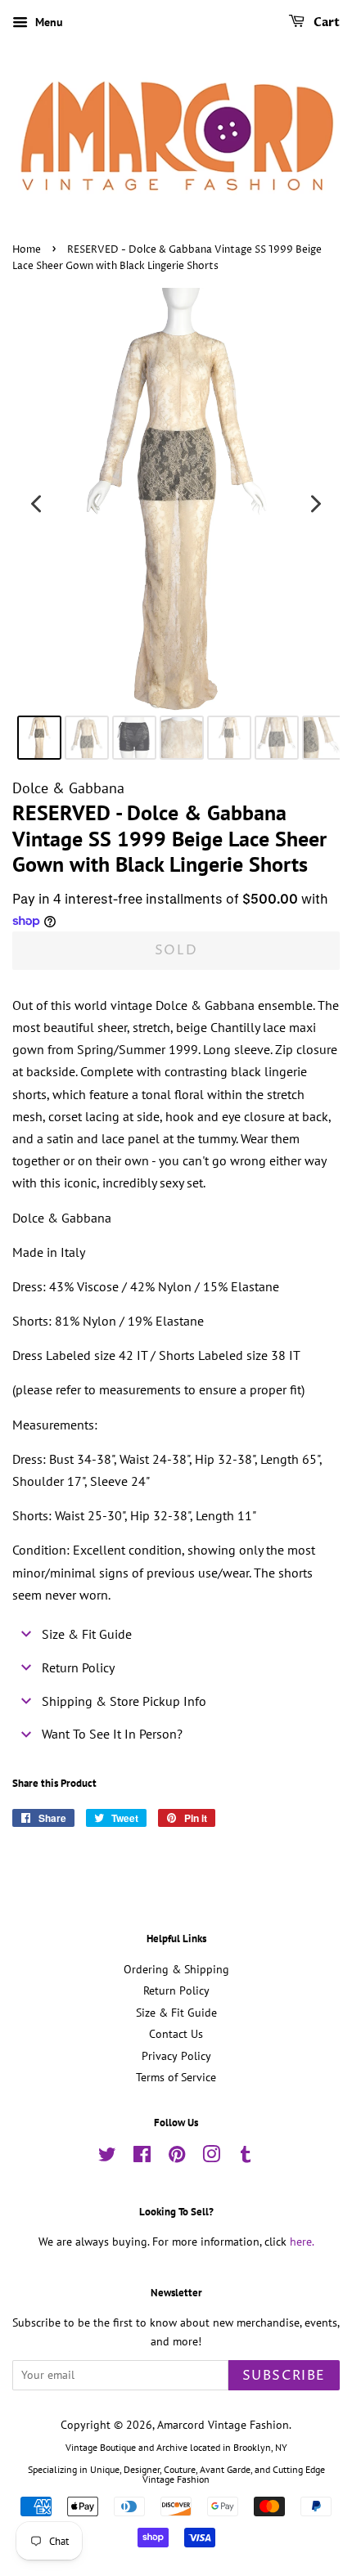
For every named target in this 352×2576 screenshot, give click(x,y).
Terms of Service (176, 2077)
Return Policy (176, 1990)
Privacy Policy (176, 2056)
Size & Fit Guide (176, 2013)
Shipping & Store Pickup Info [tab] (124, 1701)
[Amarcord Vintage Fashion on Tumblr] (246, 2157)
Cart (325, 22)
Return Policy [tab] (78, 1667)
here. (302, 2242)
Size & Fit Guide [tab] (87, 1634)
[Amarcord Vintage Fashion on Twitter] (107, 2157)
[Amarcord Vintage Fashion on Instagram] (211, 2157)
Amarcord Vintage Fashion (223, 2425)
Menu (47, 22)
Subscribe (284, 2376)
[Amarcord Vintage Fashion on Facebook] (142, 2157)
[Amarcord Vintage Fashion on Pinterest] (177, 2157)
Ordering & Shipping (176, 1969)
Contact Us (176, 2034)
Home (27, 250)
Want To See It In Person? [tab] (112, 1734)
